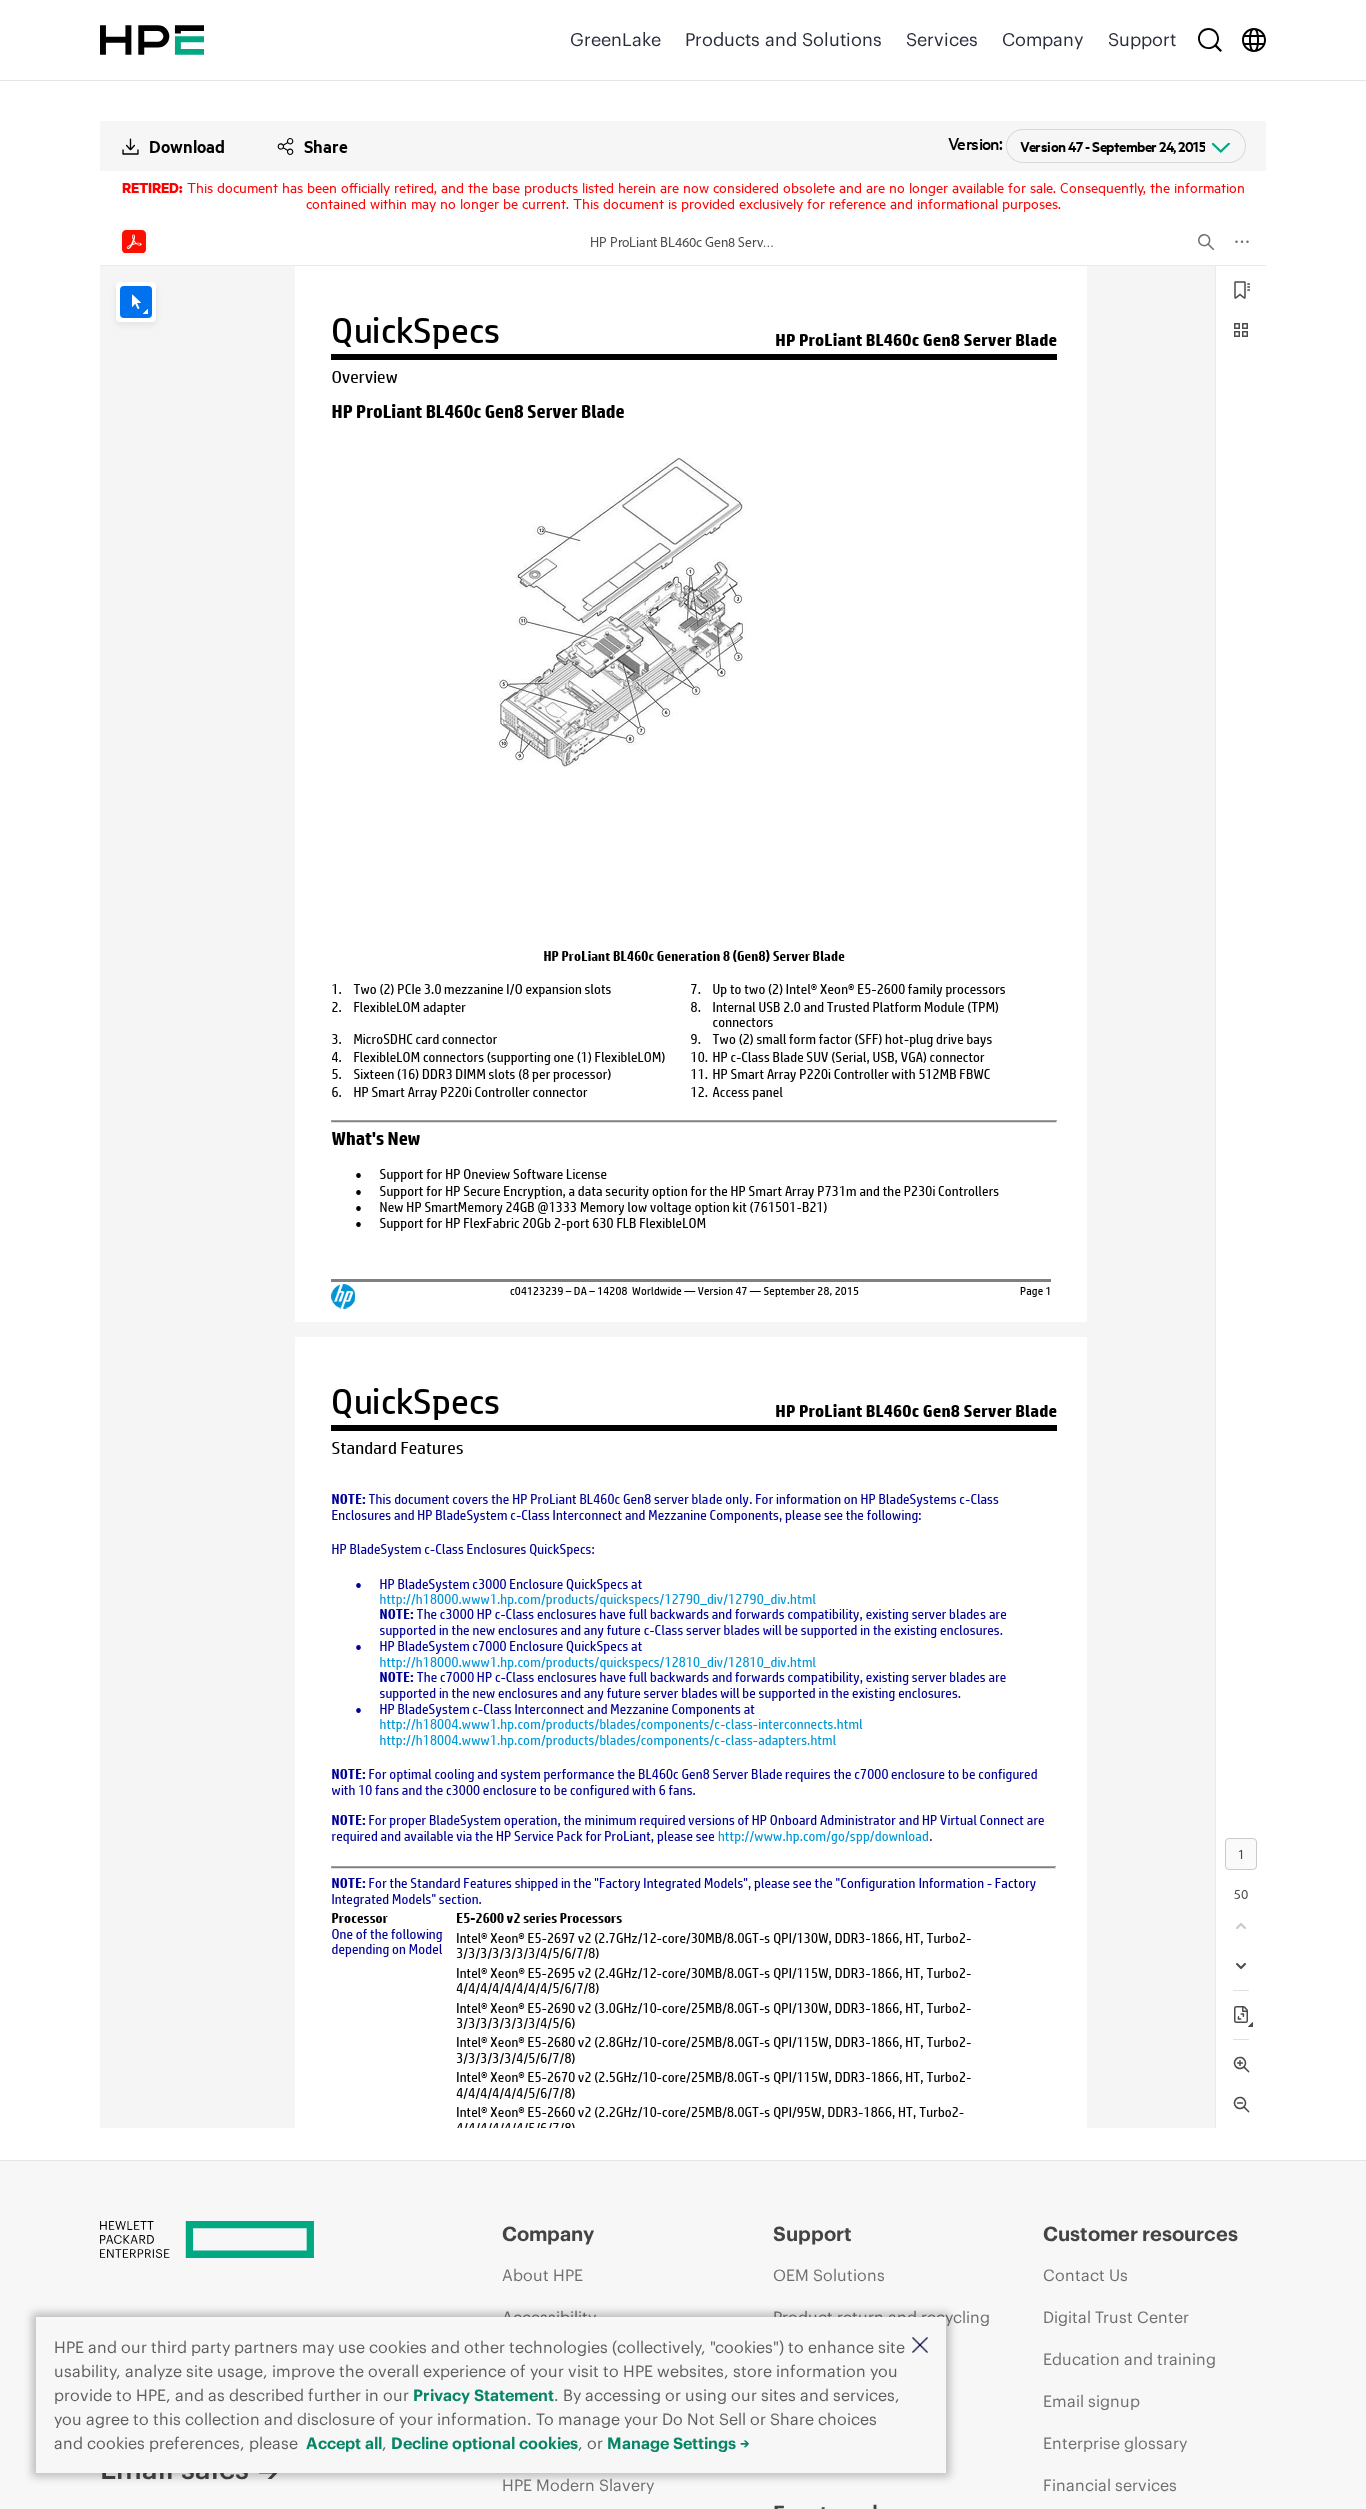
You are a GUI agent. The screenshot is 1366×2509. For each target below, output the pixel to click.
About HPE (542, 2275)
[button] (920, 2346)
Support (1142, 39)
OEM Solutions (829, 2275)
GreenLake (615, 39)
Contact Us (1085, 2275)
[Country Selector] (1254, 40)
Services (942, 39)
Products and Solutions (783, 39)
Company (1043, 39)
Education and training (1129, 2359)
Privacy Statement (483, 2395)
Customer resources (1140, 2233)
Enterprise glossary (1115, 2443)
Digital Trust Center (1116, 2317)
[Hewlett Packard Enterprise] (152, 40)
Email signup (1091, 2401)
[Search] (1210, 40)
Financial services (1110, 2485)
